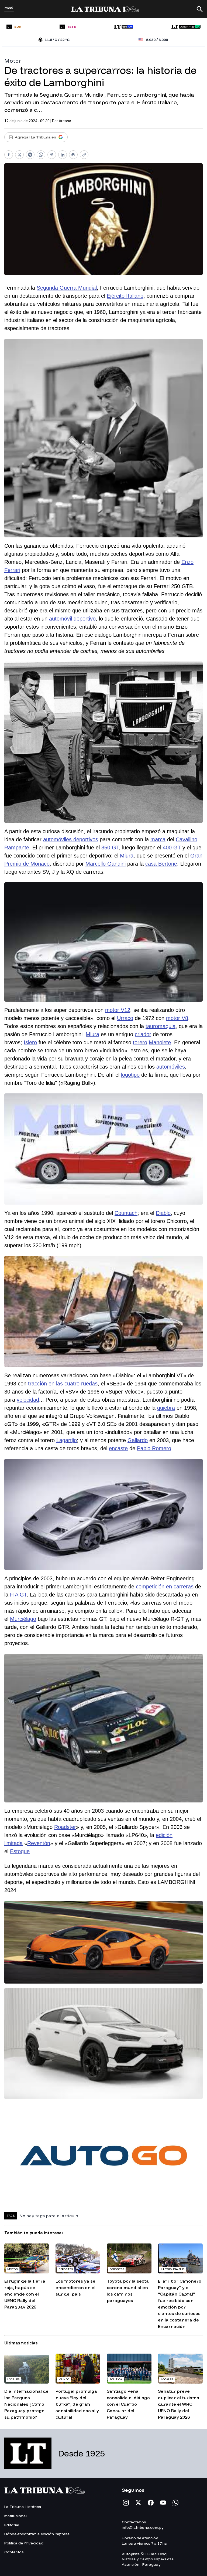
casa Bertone (161, 864)
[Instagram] (126, 2503)
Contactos (14, 2552)
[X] (138, 2503)
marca (158, 839)
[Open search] (200, 9)
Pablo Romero (154, 1448)
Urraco (125, 1018)
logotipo (130, 1075)
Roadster (65, 1827)
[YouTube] (163, 2503)
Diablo (163, 1213)
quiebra (166, 1408)
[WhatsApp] (175, 2503)
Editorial (12, 2525)
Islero (30, 1042)
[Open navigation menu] (9, 11)
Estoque (20, 1851)
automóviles (171, 1067)
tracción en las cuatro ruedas (63, 1384)
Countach (126, 1213)
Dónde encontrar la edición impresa (37, 2534)
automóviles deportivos (71, 839)
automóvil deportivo (72, 619)
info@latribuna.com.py (143, 2527)
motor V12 (118, 1010)
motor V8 (177, 1018)
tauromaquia (161, 1026)
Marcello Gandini (106, 864)
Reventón (39, 1843)
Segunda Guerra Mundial (67, 288)
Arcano (65, 121)
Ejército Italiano (125, 296)
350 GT (110, 848)
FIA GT (18, 1595)
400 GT (172, 848)
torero (140, 1042)
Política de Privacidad (24, 2543)
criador (143, 1034)
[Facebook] (151, 2503)
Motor (13, 61)
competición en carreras (165, 1587)
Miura (127, 856)
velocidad (28, 1400)
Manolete (160, 1042)
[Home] (105, 9)
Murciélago (23, 1619)
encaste (118, 1448)
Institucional (15, 2516)
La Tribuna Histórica (23, 2507)
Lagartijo (67, 1440)
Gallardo (138, 1440)
